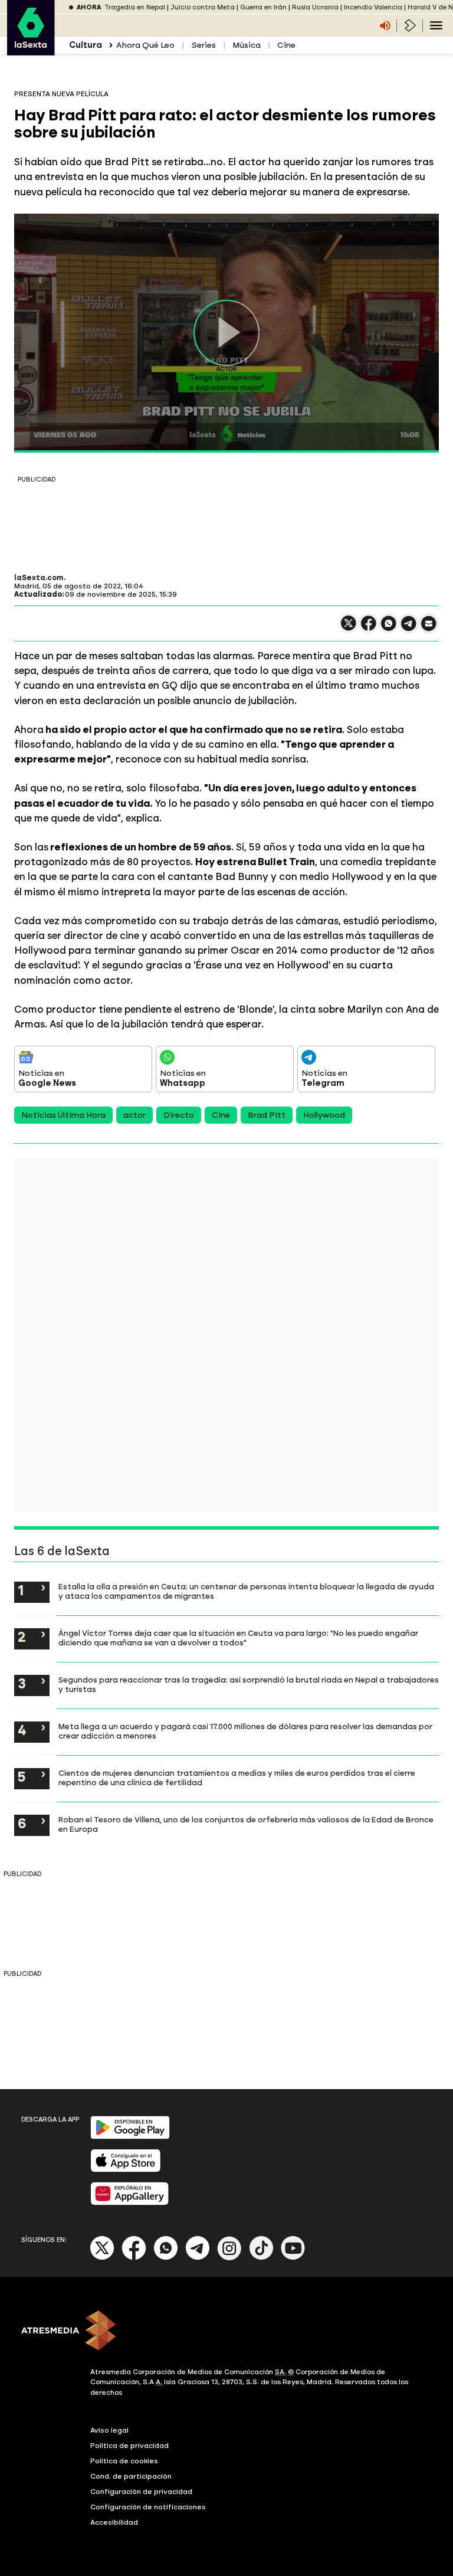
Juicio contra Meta (203, 7)
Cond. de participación (131, 2476)
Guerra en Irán (263, 7)
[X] (349, 628)
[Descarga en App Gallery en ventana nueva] (130, 2203)
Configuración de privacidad (141, 2492)
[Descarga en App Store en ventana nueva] (126, 2170)
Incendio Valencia (373, 7)
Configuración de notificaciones (148, 2507)
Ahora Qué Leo (145, 45)
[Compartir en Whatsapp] (389, 628)
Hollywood (324, 1115)
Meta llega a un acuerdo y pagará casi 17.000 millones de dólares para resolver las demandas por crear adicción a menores (245, 1731)
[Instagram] (229, 2258)
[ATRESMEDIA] (226, 2332)
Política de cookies (124, 2461)
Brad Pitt (267, 1115)
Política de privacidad (129, 2446)
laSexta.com (39, 578)
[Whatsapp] (166, 2258)
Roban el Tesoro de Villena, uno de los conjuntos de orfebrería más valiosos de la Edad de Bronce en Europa (246, 1824)
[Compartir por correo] (429, 629)
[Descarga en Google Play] (130, 2137)
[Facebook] (134, 2258)
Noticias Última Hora (63, 1115)
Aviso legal (109, 2430)
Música (247, 45)
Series (203, 45)
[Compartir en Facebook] (369, 628)
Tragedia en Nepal (135, 7)
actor (134, 1115)
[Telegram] (198, 2258)
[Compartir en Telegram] (409, 629)
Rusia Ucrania (315, 7)
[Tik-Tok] (261, 2258)
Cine (286, 45)
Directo (179, 1115)
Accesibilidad (114, 2522)
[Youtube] (293, 2258)
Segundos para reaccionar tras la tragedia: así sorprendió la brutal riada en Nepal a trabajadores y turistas (249, 1684)
